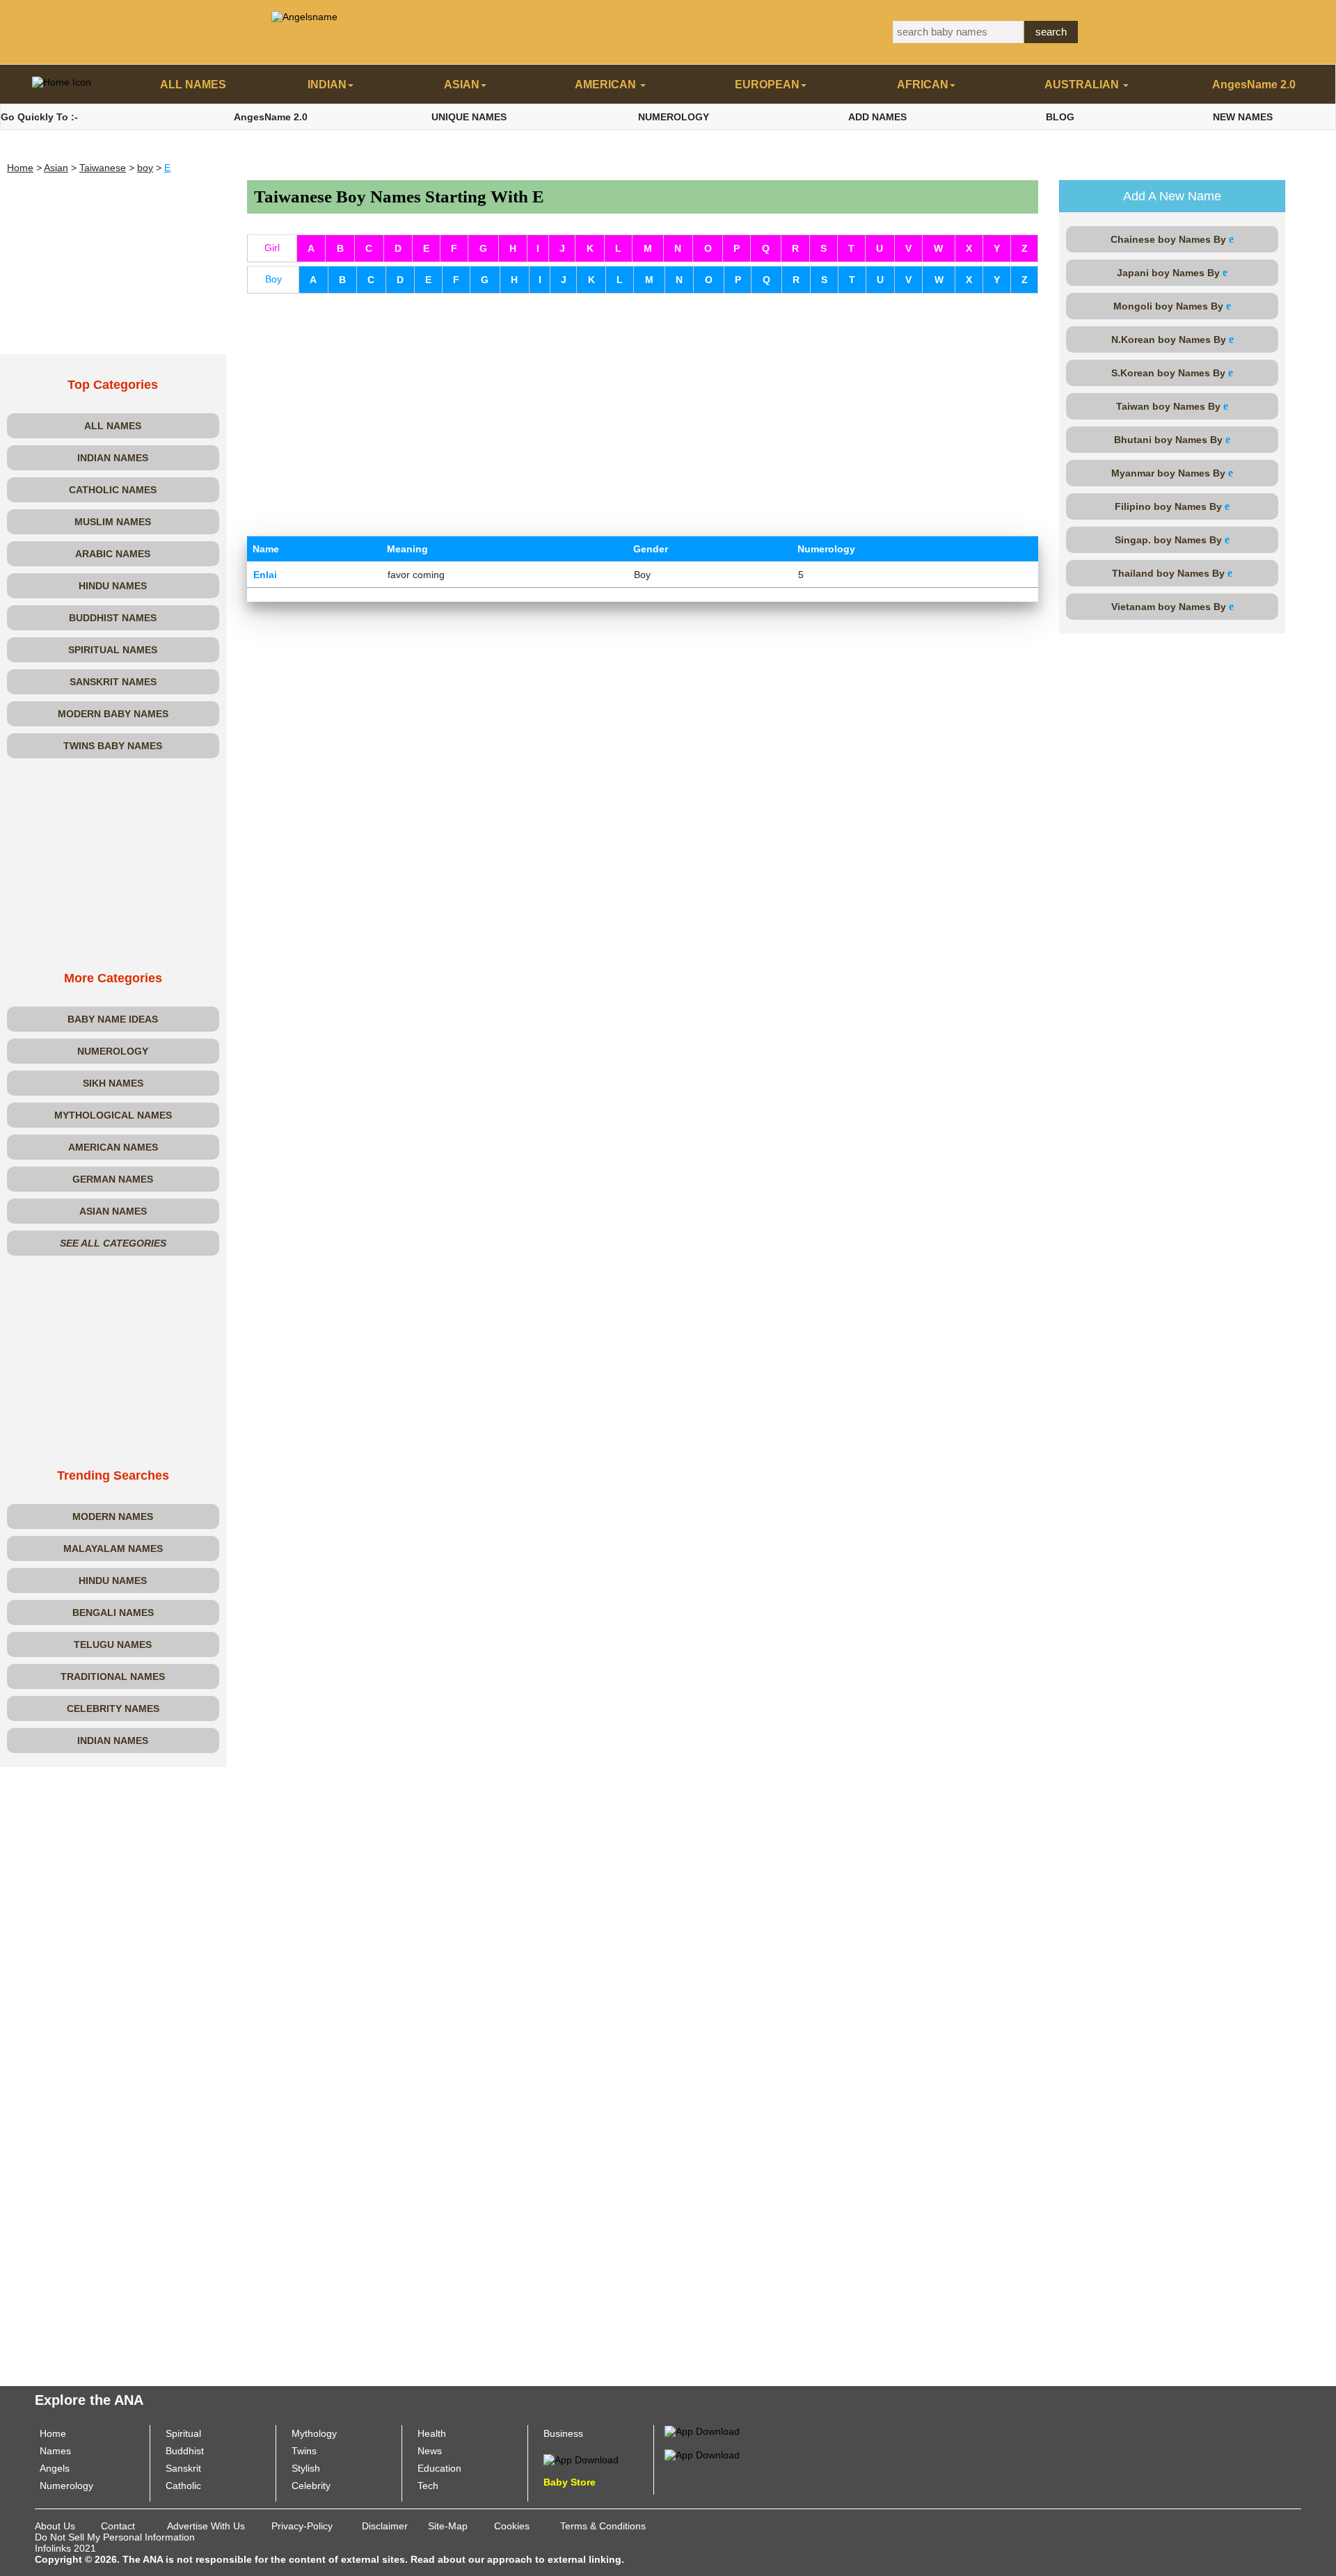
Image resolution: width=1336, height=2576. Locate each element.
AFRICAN (923, 85)
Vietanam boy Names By (1172, 606)
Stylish (306, 2468)
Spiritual (183, 2433)
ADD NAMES (877, 117)
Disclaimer (385, 2526)
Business (563, 2433)
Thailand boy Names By (1172, 573)
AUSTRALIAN (1083, 85)
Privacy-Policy (302, 2526)
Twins (304, 2451)
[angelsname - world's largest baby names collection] (304, 16)
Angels (55, 2468)
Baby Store (570, 2482)
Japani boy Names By (1172, 272)
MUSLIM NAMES (113, 522)
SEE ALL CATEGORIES (113, 1243)
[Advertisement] (113, 267)
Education (439, 2468)
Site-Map (448, 2526)
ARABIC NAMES (113, 554)
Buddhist (185, 2451)
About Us (55, 2526)
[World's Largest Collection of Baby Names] (702, 2454)
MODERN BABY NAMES (113, 714)
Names (55, 2451)
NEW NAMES (1243, 117)
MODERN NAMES (113, 1517)
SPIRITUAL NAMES (113, 650)
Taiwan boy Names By (1172, 406)
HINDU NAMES (113, 586)
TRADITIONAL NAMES (113, 1677)
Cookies (512, 2526)
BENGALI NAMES (113, 1613)
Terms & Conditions (603, 2526)
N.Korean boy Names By (1172, 339)
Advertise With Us (206, 2526)
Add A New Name (1172, 196)
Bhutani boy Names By (1172, 439)
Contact (118, 2526)
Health (432, 2433)
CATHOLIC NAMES (113, 490)
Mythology (314, 2433)
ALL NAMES (193, 85)
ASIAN (462, 85)
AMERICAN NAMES (113, 1147)
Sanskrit (183, 2468)
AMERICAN (607, 85)
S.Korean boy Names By (1172, 373)
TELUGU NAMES (113, 1645)
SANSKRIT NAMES (113, 682)
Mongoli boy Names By (1172, 306)
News (430, 2451)
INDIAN (327, 85)
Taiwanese (103, 168)
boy (145, 168)
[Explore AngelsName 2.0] (702, 2431)
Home (20, 168)
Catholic (183, 2486)
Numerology (66, 2486)
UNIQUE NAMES (469, 117)
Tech (428, 2486)
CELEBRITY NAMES (113, 1709)
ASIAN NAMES (113, 1211)
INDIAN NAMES (113, 458)
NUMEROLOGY (674, 117)
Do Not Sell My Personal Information (115, 2537)
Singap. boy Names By (1172, 539)
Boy (273, 279)
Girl (272, 248)
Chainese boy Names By (1172, 239)
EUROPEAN (767, 85)
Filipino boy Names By (1172, 506)
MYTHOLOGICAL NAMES (113, 1115)
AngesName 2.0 (1254, 85)
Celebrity (311, 2486)
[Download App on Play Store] (581, 2459)
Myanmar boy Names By (1172, 473)
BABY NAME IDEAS (113, 1019)
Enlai (265, 575)
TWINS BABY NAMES (113, 746)
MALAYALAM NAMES (113, 1549)
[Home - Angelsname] (62, 85)
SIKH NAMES (113, 1083)
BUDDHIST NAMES (113, 618)
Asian (56, 168)
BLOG (1060, 117)
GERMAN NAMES (113, 1179)
